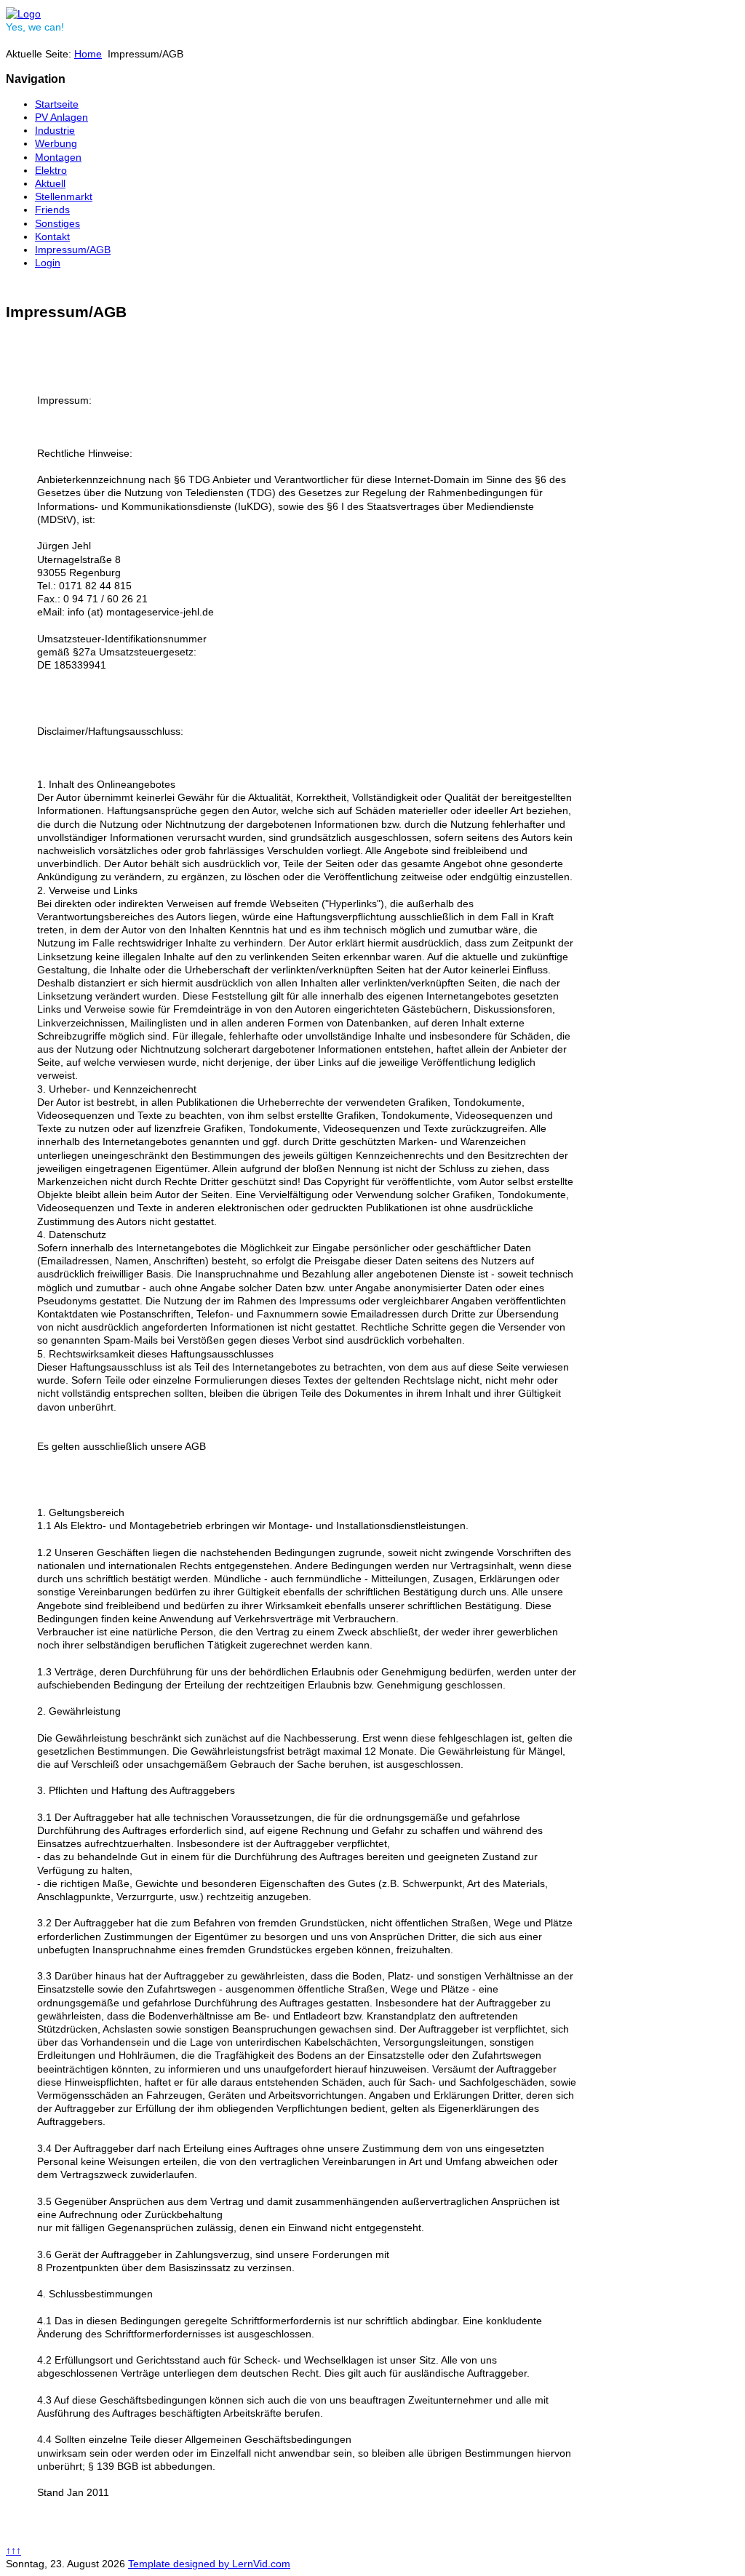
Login (48, 263)
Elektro (51, 170)
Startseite (57, 104)
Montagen (58, 157)
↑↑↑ (13, 2551)
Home (88, 54)
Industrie (55, 130)
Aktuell (50, 183)
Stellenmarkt (64, 196)
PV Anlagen (61, 117)
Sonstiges (57, 223)
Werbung (56, 143)
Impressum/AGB (73, 250)
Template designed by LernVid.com (209, 2564)
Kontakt (52, 236)
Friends (52, 210)
